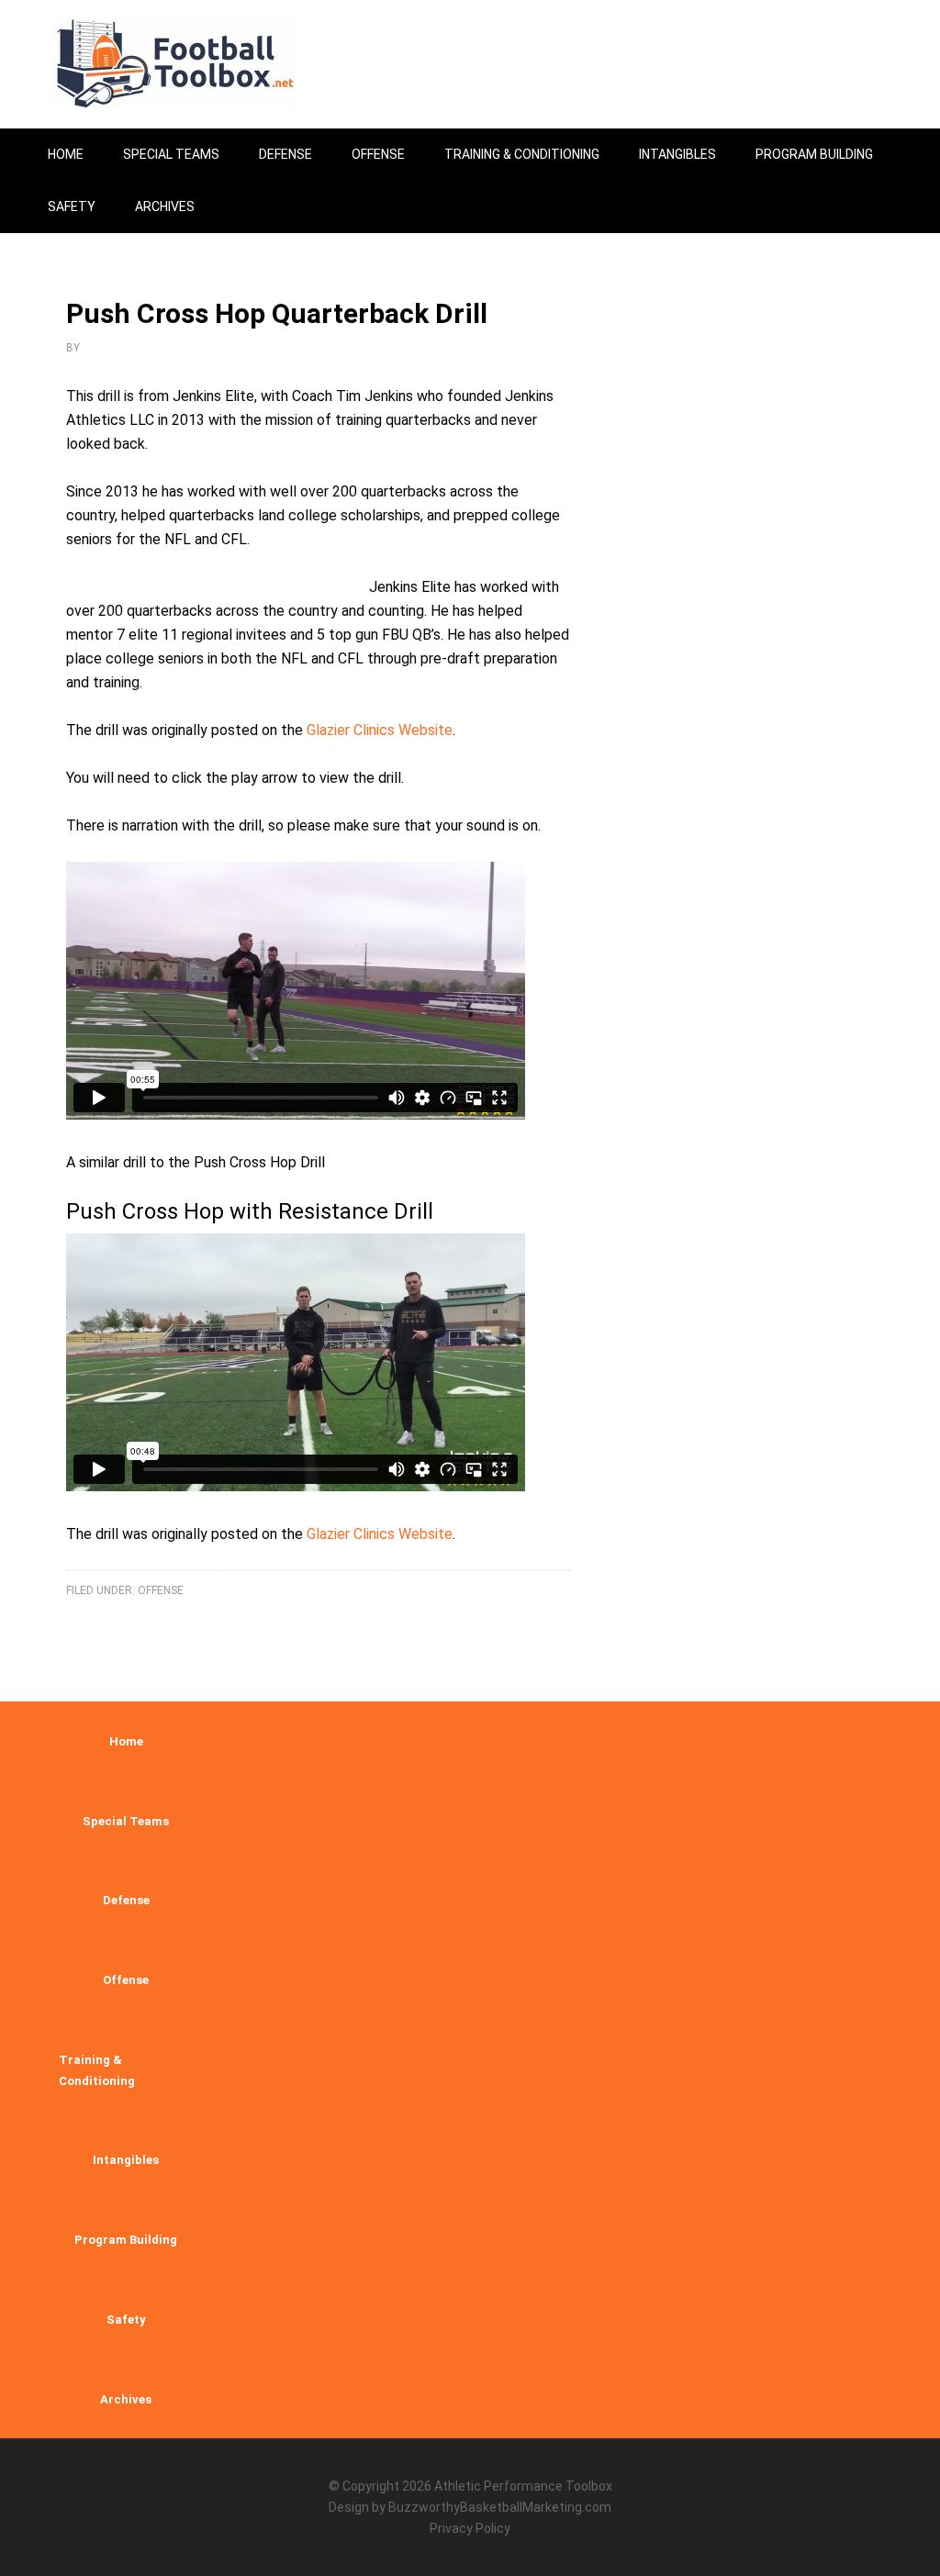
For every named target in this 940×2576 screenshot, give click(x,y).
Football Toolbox (185, 64)
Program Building (126, 2240)
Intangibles (126, 2160)
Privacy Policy (470, 2528)
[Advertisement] (787, 825)
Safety (126, 2320)
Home (126, 1741)
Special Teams (126, 1821)
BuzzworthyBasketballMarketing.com (500, 2507)
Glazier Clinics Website (380, 730)
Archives (126, 2399)
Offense (161, 1590)
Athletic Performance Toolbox (523, 2486)
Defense (126, 1900)
